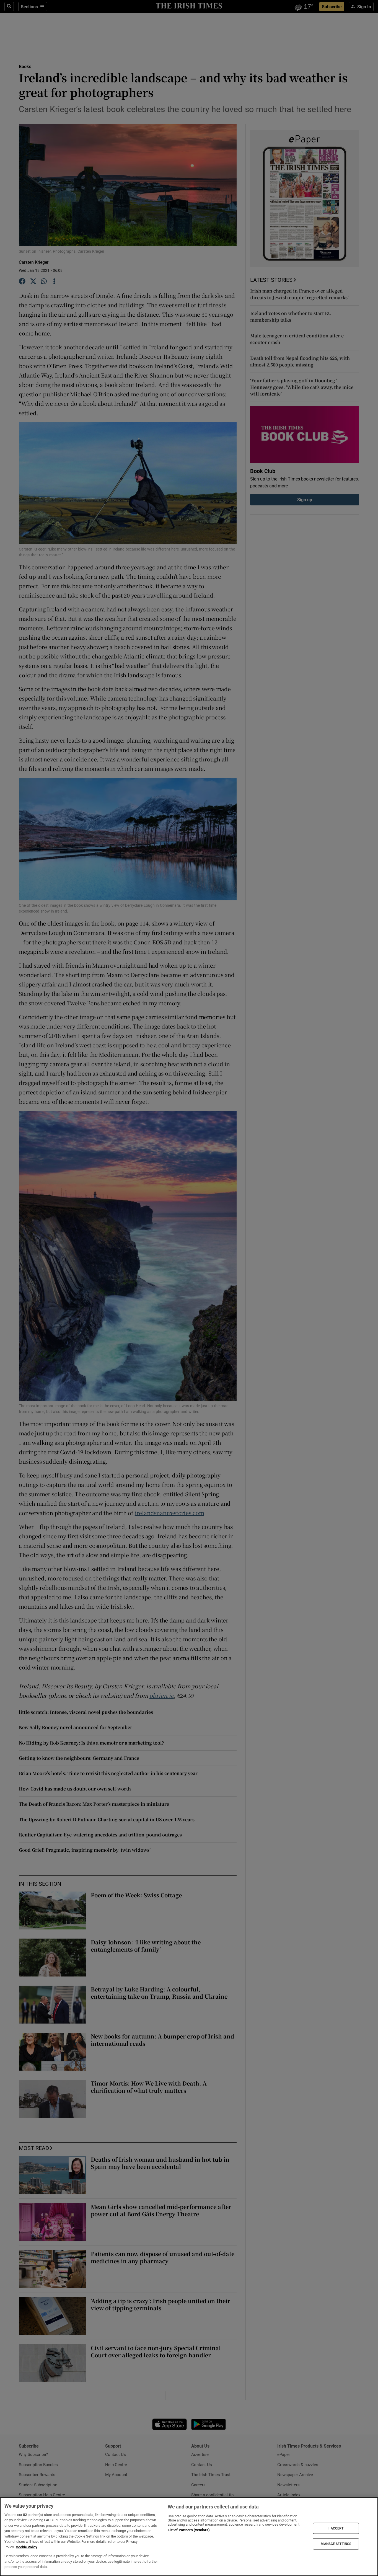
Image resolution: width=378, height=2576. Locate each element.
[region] (189, 2537)
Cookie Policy (27, 2547)
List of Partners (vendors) (189, 2530)
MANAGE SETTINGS (336, 2544)
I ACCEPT (336, 2528)
